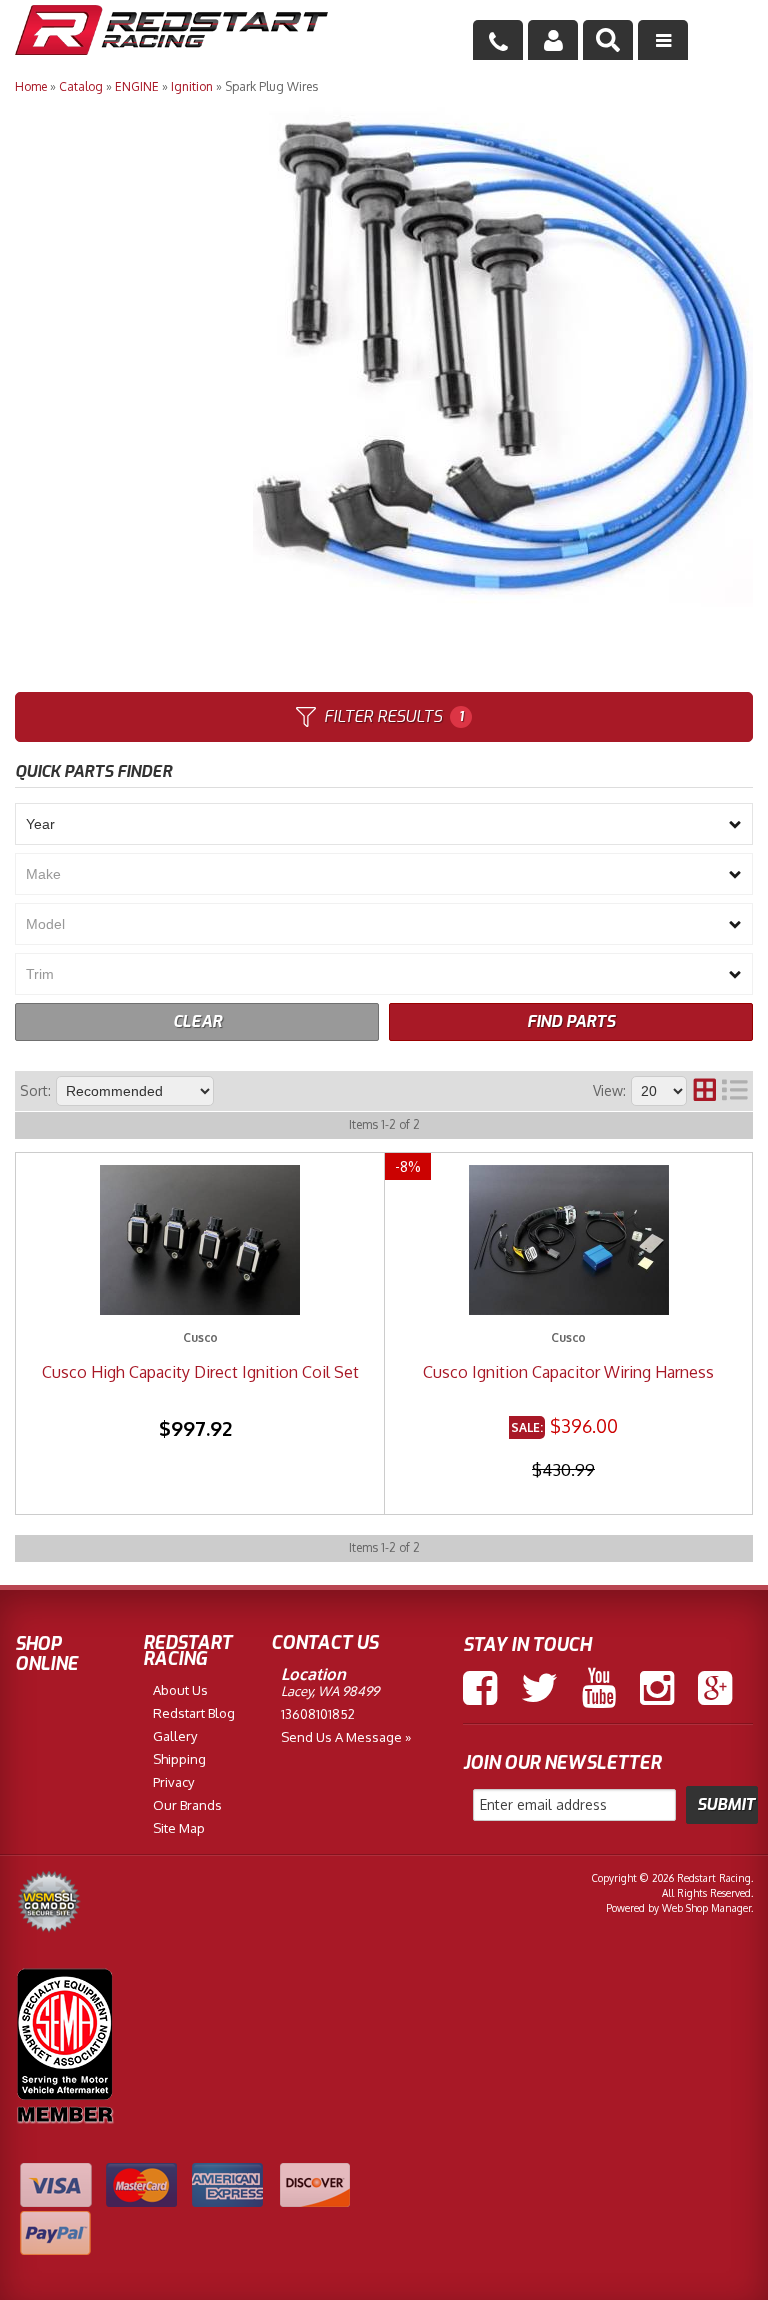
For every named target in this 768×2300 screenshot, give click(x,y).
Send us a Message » (346, 1737)
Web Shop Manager (706, 1908)
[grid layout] (705, 1091)
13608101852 (318, 1714)
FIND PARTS (571, 1021)
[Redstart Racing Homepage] (171, 32)
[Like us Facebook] (480, 1688)
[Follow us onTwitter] (539, 1688)
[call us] (498, 40)
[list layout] (735, 1091)
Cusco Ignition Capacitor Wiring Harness (568, 1372)
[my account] (553, 40)
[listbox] (384, 824)
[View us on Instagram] (657, 1688)
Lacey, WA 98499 (330, 1691)
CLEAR (197, 1021)
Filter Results (393, 716)
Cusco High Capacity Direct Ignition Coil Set (200, 1372)
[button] (608, 40)
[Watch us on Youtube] (599, 1688)
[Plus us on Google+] (715, 1688)
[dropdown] (663, 40)
